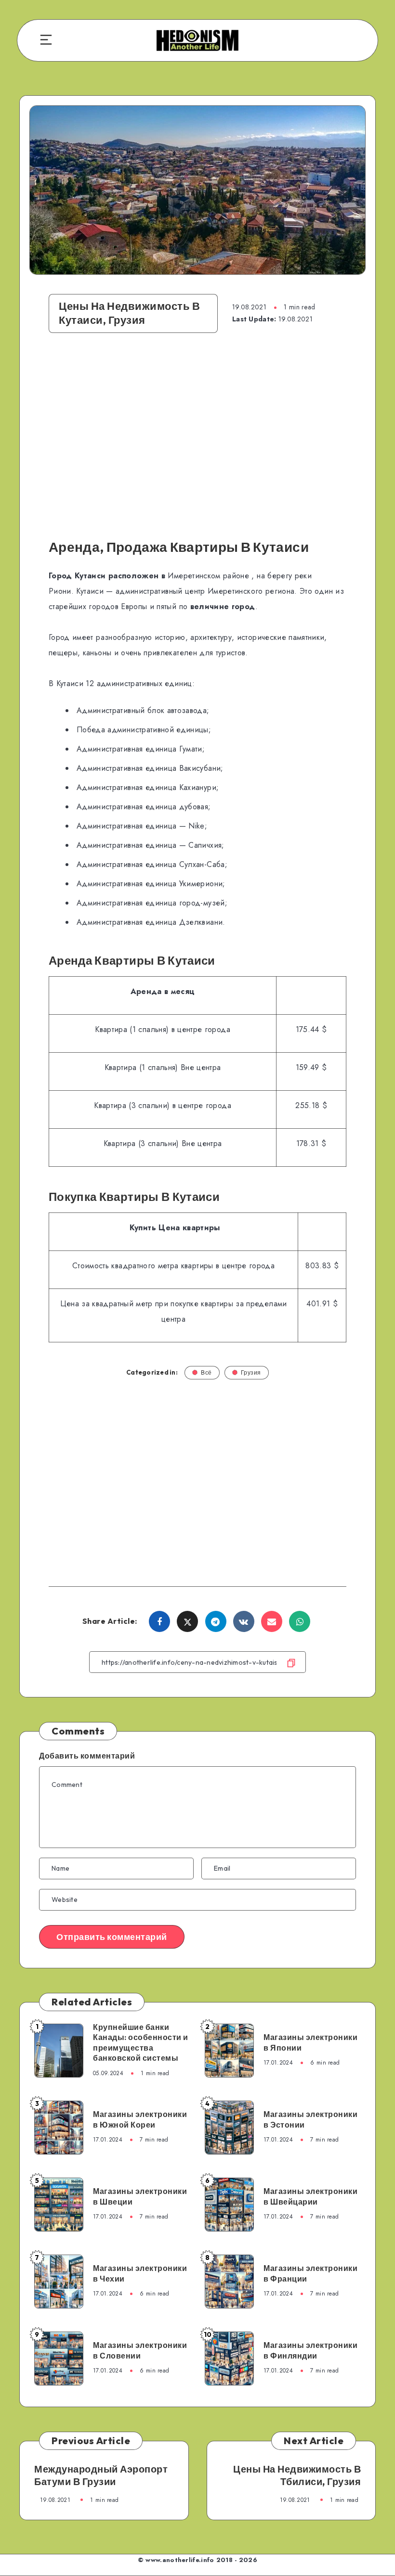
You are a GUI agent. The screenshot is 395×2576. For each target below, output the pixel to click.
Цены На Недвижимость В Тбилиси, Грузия (297, 2475)
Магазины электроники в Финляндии (310, 2350)
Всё (206, 1372)
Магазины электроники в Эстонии (310, 2119)
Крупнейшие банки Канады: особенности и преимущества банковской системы (141, 2043)
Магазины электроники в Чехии (140, 2273)
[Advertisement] (197, 441)
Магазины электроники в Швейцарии (310, 2196)
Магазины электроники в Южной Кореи (140, 2119)
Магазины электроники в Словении (140, 2350)
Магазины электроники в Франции (310, 2273)
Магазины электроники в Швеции (140, 2196)
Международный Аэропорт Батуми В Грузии (101, 2475)
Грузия (251, 1372)
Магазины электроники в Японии (310, 2042)
